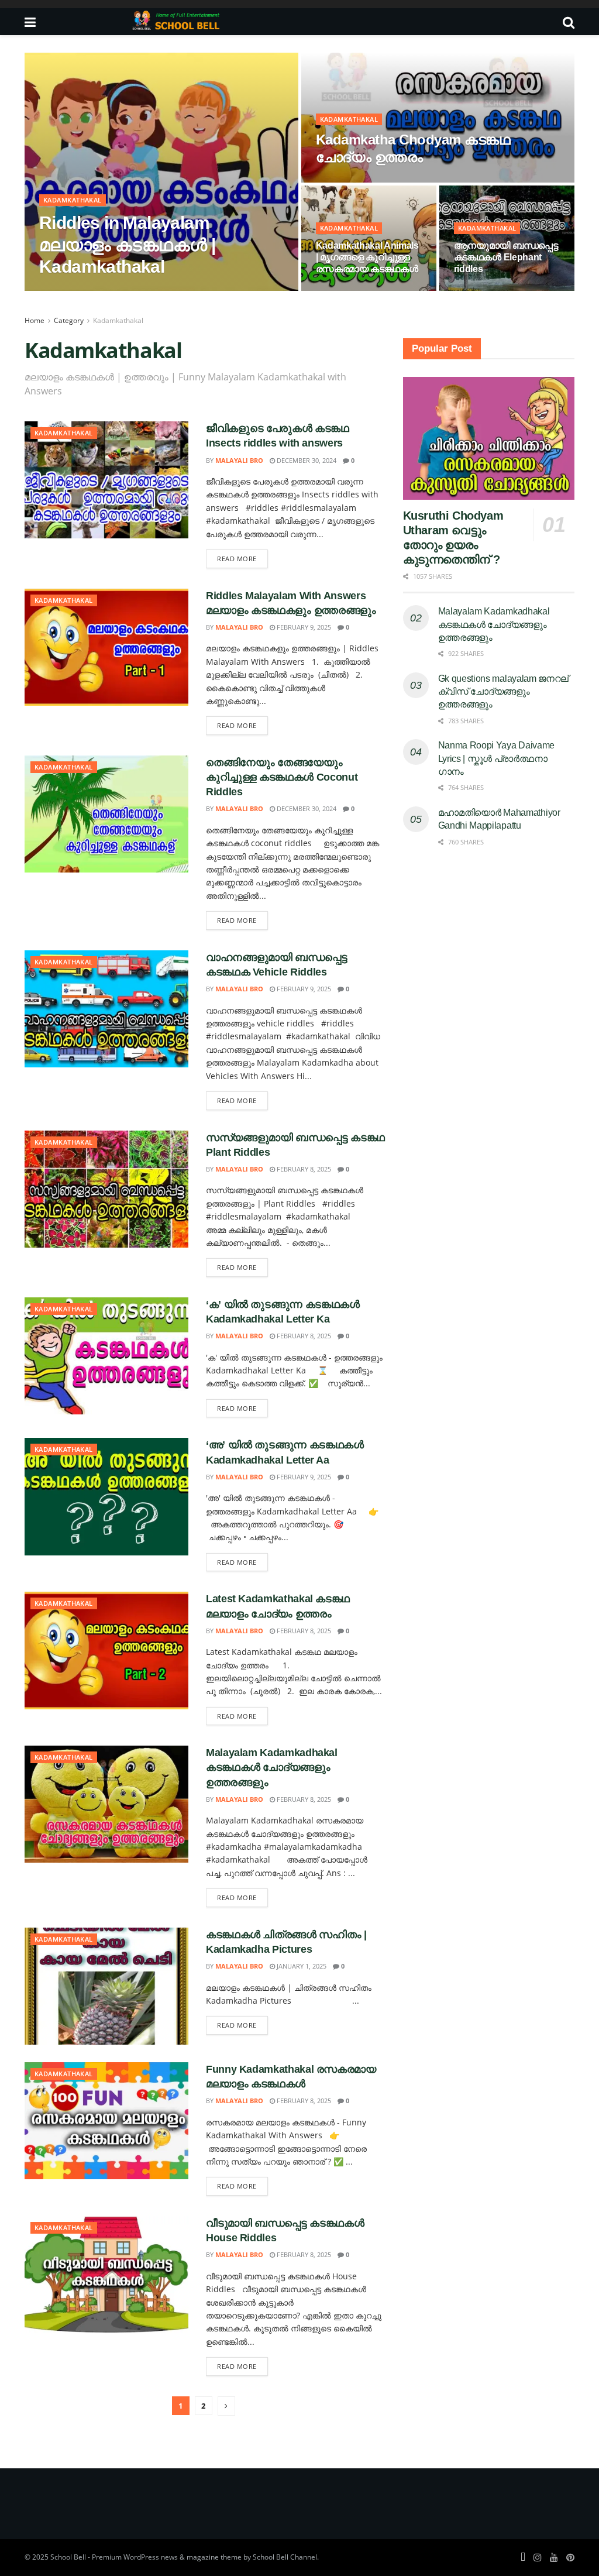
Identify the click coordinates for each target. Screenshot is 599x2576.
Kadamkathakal (73, 200)
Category (69, 320)
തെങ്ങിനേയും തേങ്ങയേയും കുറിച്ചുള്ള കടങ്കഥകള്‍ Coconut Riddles (282, 777)
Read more (237, 559)
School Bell (68, 2557)
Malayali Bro (73, 290)
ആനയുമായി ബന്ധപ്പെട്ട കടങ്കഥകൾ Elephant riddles (506, 257)
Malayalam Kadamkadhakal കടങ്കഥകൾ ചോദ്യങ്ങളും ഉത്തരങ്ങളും (272, 1767)
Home (35, 320)
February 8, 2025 (349, 290)
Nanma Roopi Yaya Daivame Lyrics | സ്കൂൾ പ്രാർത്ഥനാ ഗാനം (496, 758)
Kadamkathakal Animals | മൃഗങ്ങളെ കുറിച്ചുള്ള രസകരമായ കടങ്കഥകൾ (367, 257)
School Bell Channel (285, 2557)
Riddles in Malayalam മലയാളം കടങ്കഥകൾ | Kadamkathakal (127, 245)
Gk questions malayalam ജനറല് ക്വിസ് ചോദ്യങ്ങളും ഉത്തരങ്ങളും (503, 692)
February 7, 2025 (136, 290)
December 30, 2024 (352, 181)
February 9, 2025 (303, 627)
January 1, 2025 (301, 1966)
